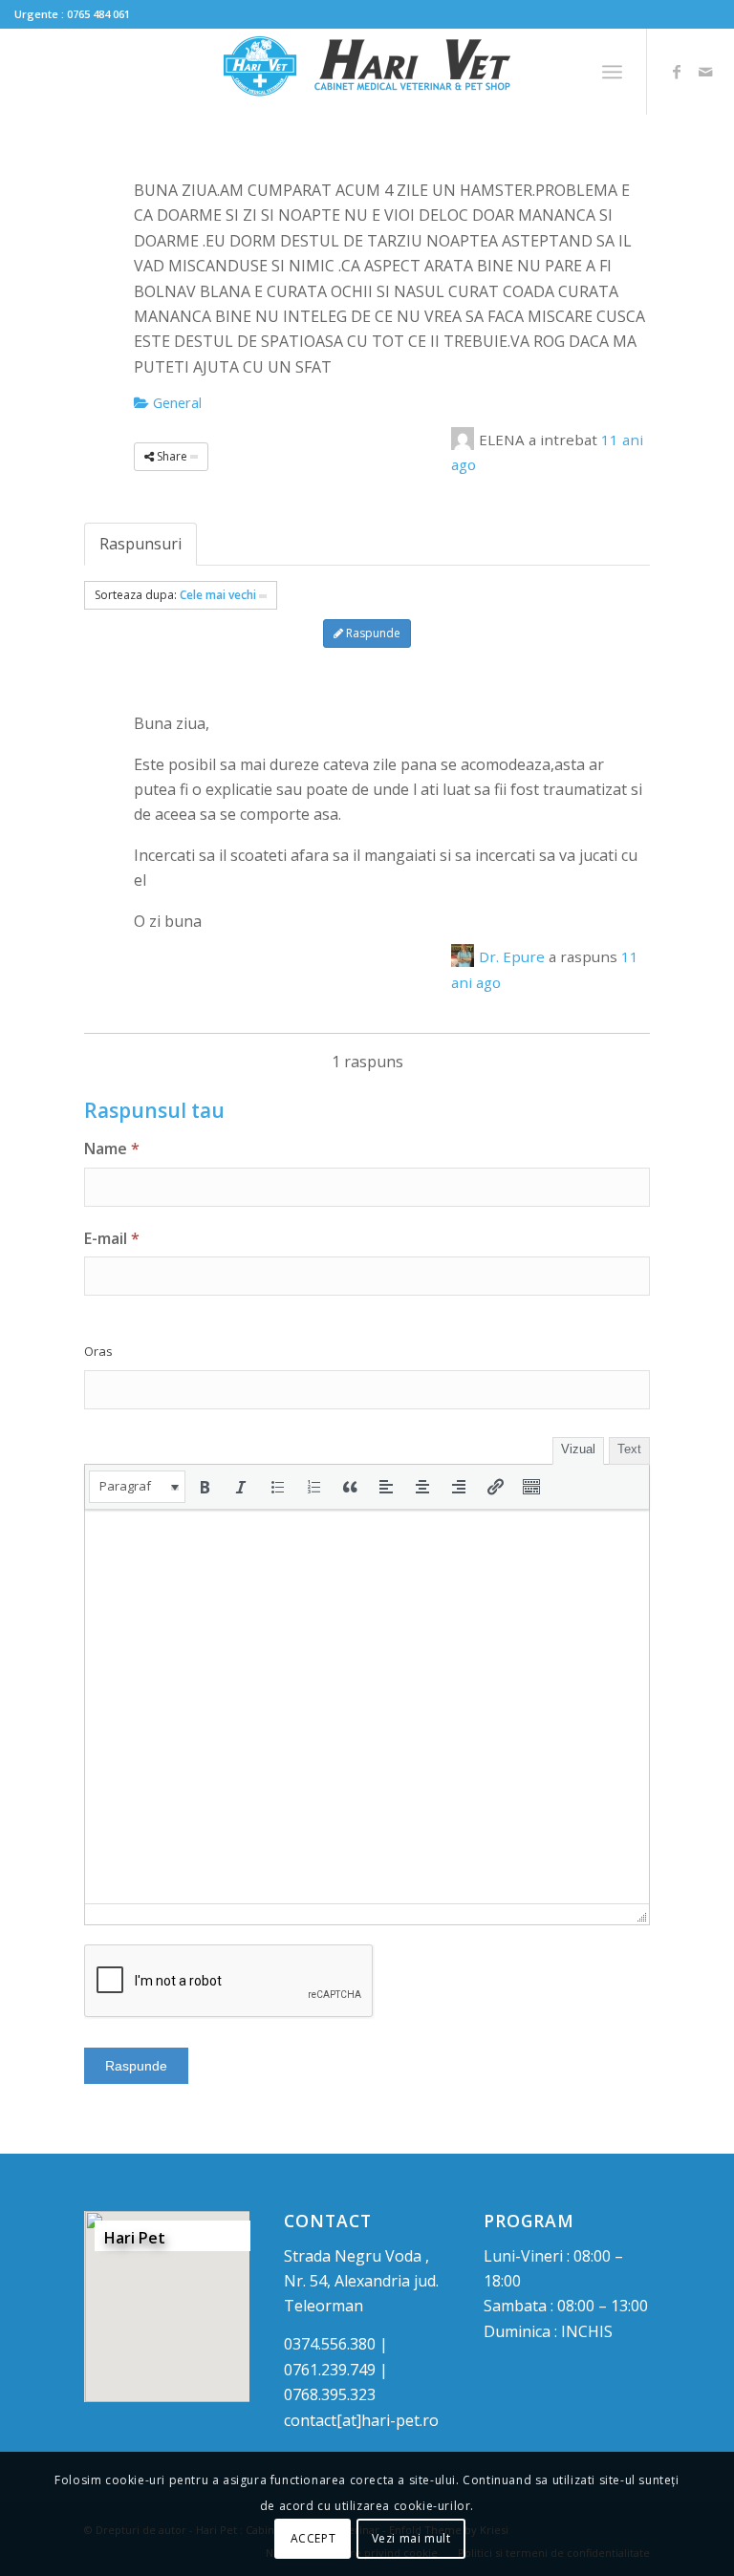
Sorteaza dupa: (175, 595)
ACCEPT (313, 2538)
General (175, 402)
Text (629, 1449)
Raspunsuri (140, 544)
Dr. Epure (512, 956)
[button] (137, 1487)
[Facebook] (677, 72)
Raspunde (372, 633)
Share (172, 456)
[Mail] (705, 72)
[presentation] (137, 1487)
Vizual (578, 1449)
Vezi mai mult (411, 2538)
